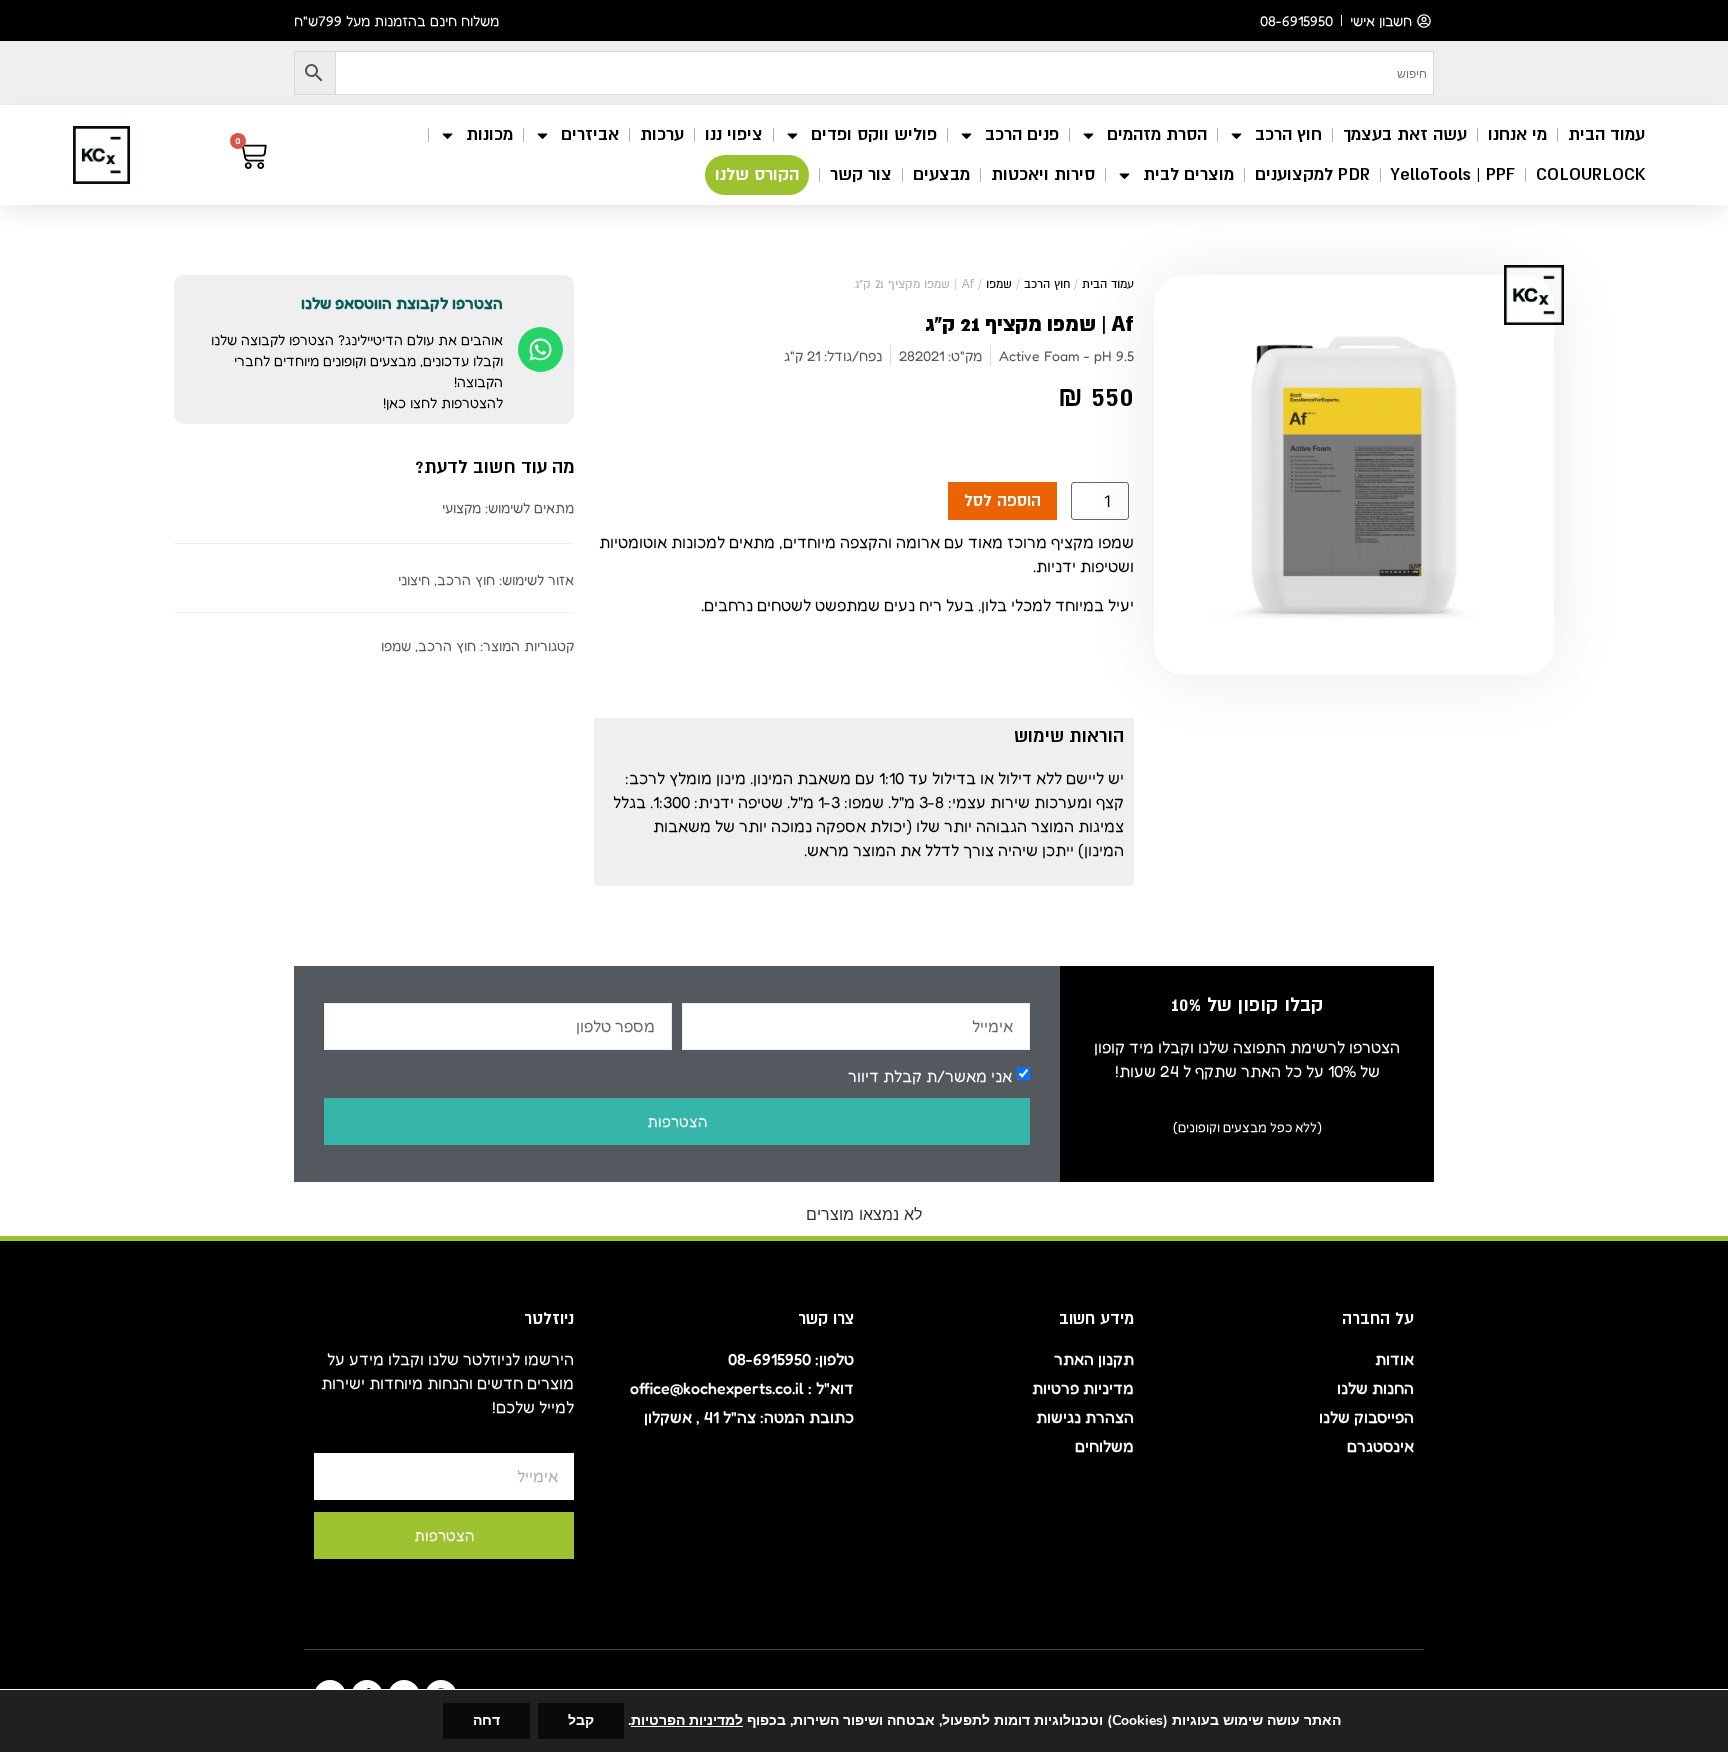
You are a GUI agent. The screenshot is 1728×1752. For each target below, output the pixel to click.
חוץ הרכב (1288, 134)
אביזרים (590, 134)
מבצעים (941, 174)
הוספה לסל (1002, 501)
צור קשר (861, 174)
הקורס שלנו (757, 174)
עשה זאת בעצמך (1405, 134)
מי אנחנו (1517, 134)
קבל (581, 1720)
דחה (486, 1720)
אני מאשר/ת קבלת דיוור (930, 1076)
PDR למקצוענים (1312, 174)
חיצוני (414, 579)
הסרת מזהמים (1157, 134)
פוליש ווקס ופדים (874, 134)
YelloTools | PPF (1453, 174)
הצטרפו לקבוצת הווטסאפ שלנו (402, 303)
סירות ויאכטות (1043, 174)
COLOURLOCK (1590, 174)
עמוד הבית (1606, 134)
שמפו (999, 284)
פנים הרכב (1022, 134)
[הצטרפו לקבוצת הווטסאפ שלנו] (540, 349)
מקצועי (461, 507)
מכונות (489, 134)
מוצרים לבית (1188, 174)
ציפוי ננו (734, 134)
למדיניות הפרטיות (687, 1720)
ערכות (662, 134)
